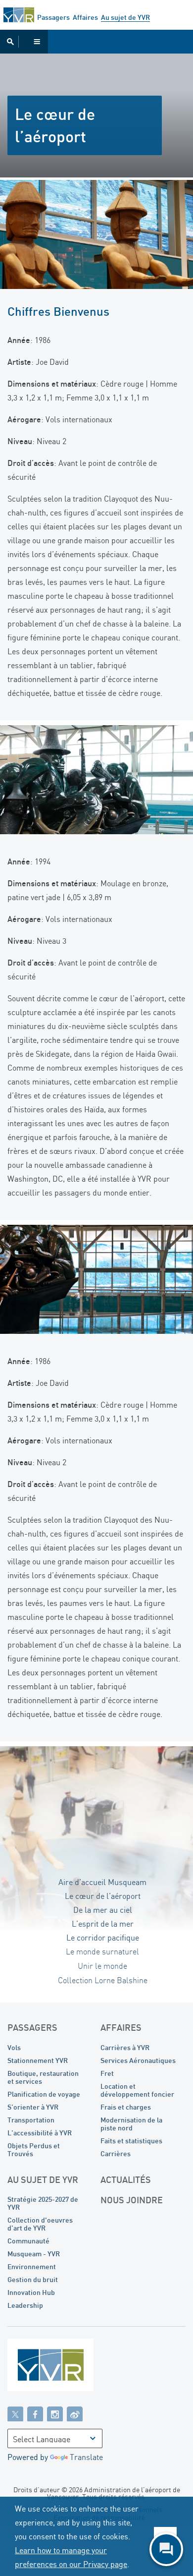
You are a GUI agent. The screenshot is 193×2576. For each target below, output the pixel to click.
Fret (107, 2073)
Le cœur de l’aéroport (103, 1896)
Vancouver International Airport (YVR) (19, 15)
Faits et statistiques (131, 2141)
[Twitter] (15, 2413)
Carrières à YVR (125, 2047)
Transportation (31, 2120)
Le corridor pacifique (103, 1938)
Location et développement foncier (137, 2090)
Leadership (25, 2305)
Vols (14, 2047)
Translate (86, 2457)
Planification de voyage (44, 2094)
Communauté (28, 2241)
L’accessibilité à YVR (40, 2133)
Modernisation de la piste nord (131, 2124)
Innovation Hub (31, 2292)
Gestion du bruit (33, 2279)
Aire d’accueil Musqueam (102, 1882)
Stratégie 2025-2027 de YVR (43, 2203)
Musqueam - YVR (34, 2254)
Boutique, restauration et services (43, 2077)
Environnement (32, 2266)
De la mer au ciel (103, 1910)
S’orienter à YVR (33, 2107)
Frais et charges (126, 2107)
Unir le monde (102, 1966)
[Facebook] (35, 2413)
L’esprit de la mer (103, 1924)
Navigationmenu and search (24, 42)
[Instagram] (55, 2413)
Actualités (126, 2179)
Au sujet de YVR (125, 17)
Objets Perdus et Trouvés (34, 2149)
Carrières (116, 2153)
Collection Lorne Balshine (103, 1981)
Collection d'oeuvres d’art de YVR (40, 2224)
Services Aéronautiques (138, 2060)
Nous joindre (132, 2200)
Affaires (85, 17)
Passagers (53, 17)
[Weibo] (75, 2413)
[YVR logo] (72, 2367)
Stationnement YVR (38, 2060)
